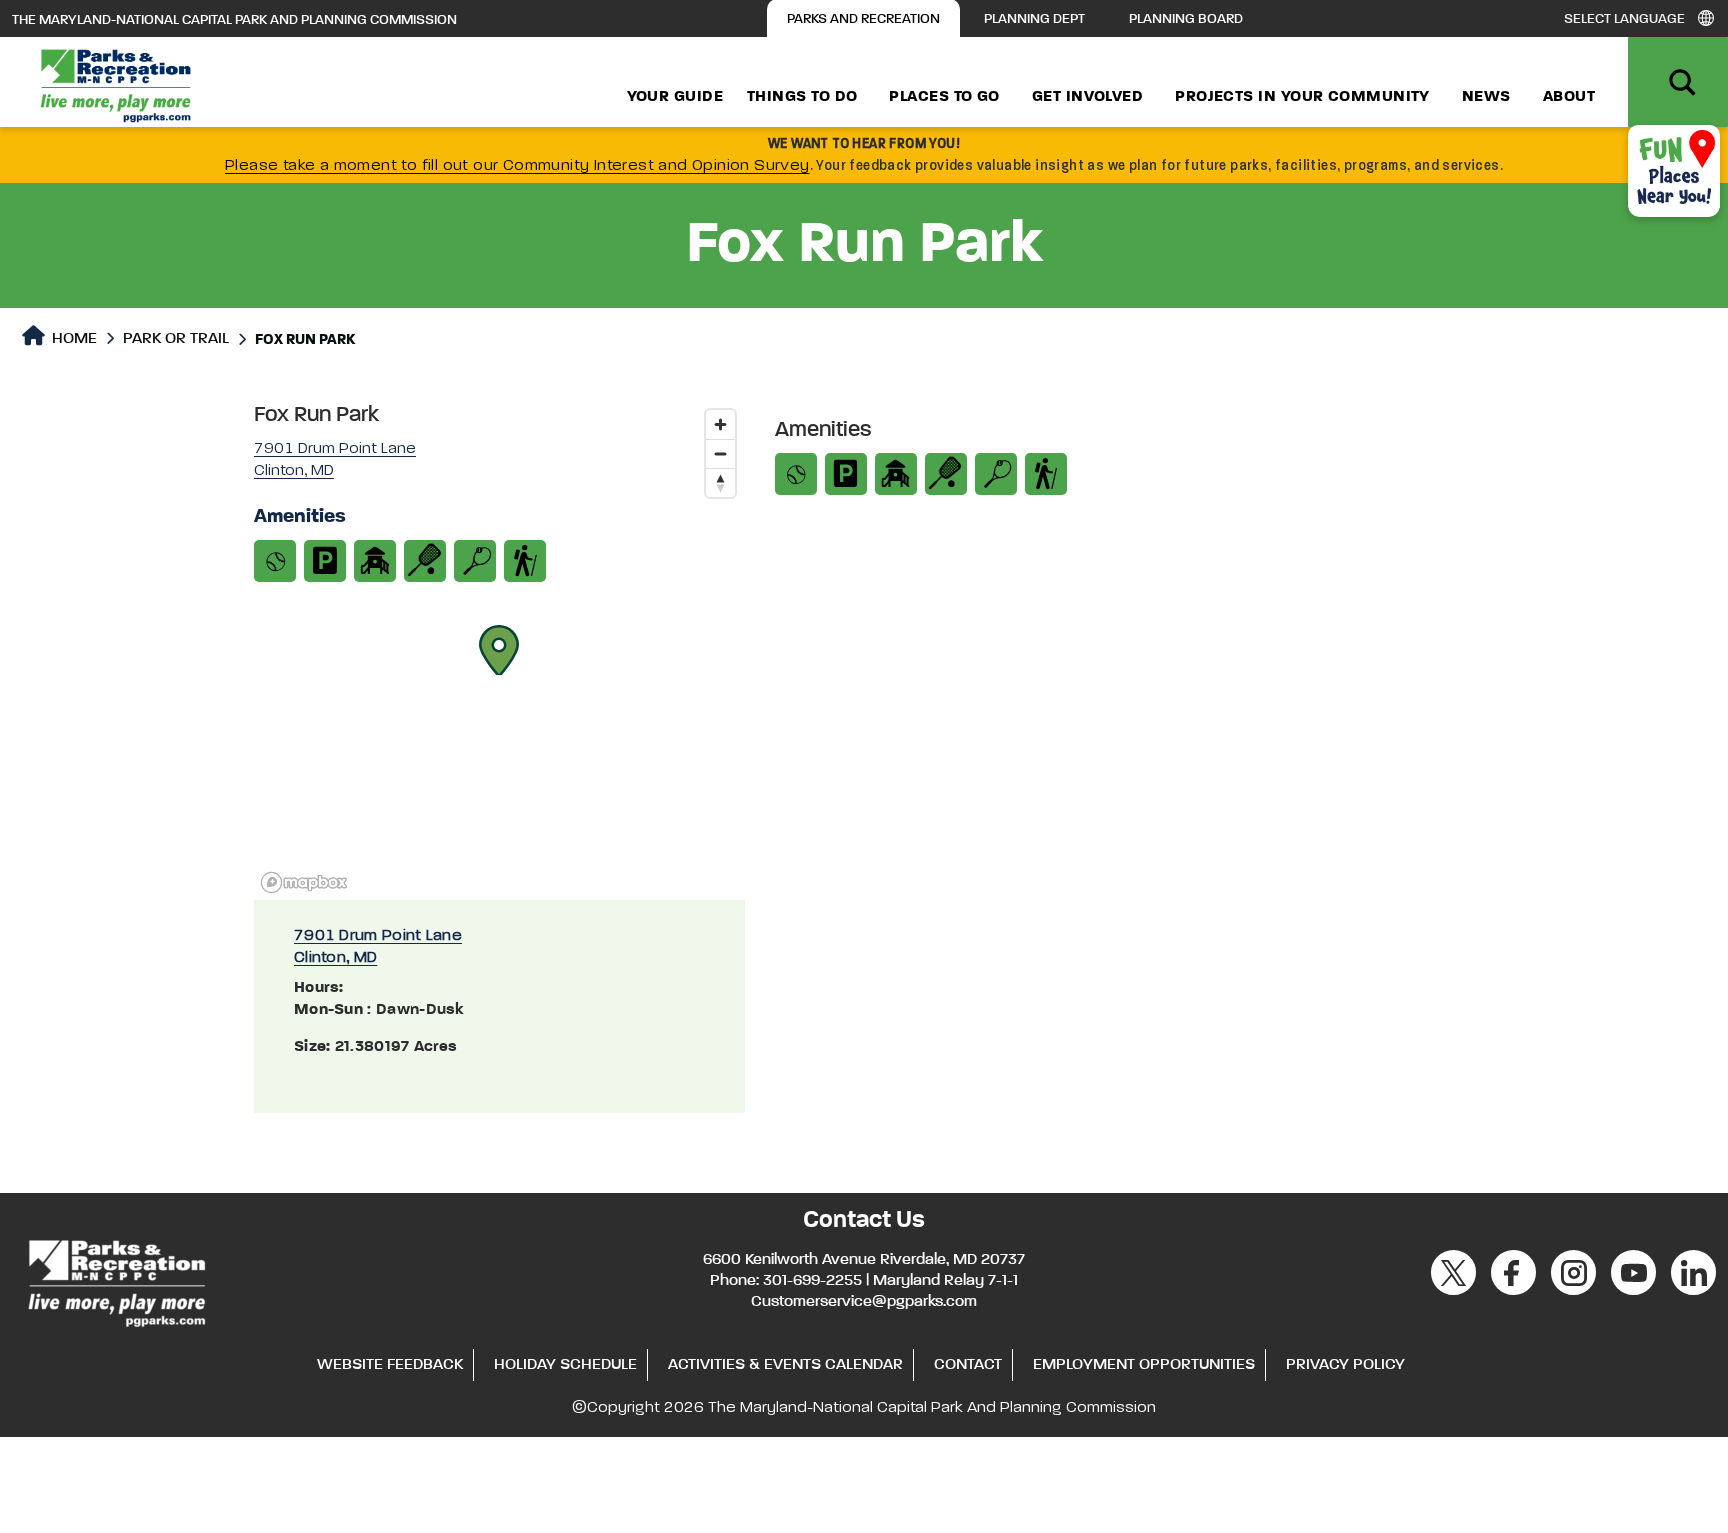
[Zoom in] (720, 424)
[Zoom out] (720, 453)
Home (72, 339)
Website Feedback (390, 1365)
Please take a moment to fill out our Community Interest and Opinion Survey (517, 166)
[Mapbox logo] (304, 882)
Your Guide (675, 97)
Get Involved (1087, 97)
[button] (499, 650)
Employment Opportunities (1144, 1365)
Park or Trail (176, 339)
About (1569, 97)
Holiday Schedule (565, 1365)
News (1486, 97)
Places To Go (944, 97)
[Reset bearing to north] (720, 482)
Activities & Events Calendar (785, 1365)
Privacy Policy (1345, 1365)
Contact (968, 1365)
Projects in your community (1302, 97)
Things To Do (802, 97)
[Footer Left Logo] (115, 1280)
